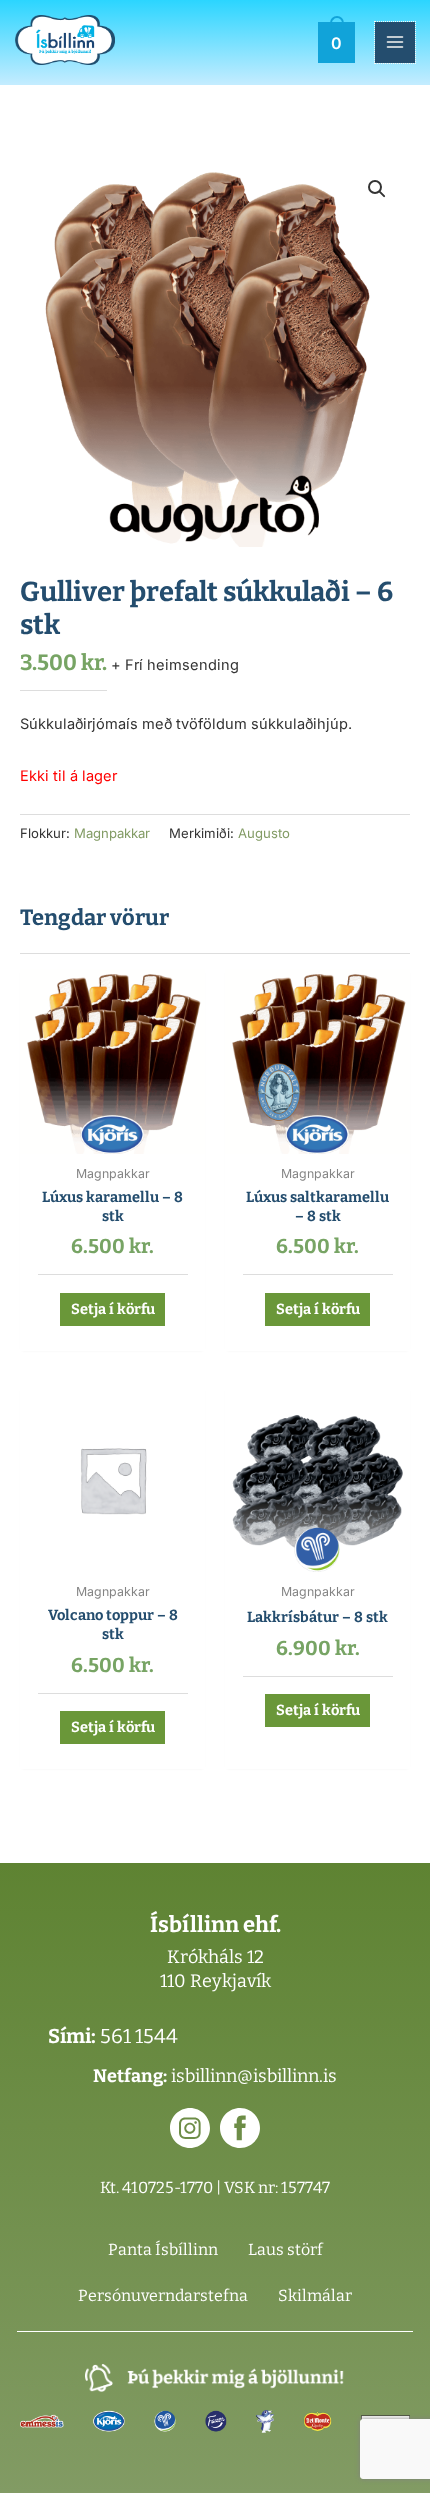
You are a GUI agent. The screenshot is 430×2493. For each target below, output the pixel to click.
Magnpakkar (112, 833)
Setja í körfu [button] (113, 1309)
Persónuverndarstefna (163, 2295)
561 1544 (139, 2036)
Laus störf (285, 2249)
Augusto (264, 833)
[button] (377, 189)
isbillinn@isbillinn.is (254, 2076)
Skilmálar (315, 2295)
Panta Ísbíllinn (163, 2249)
